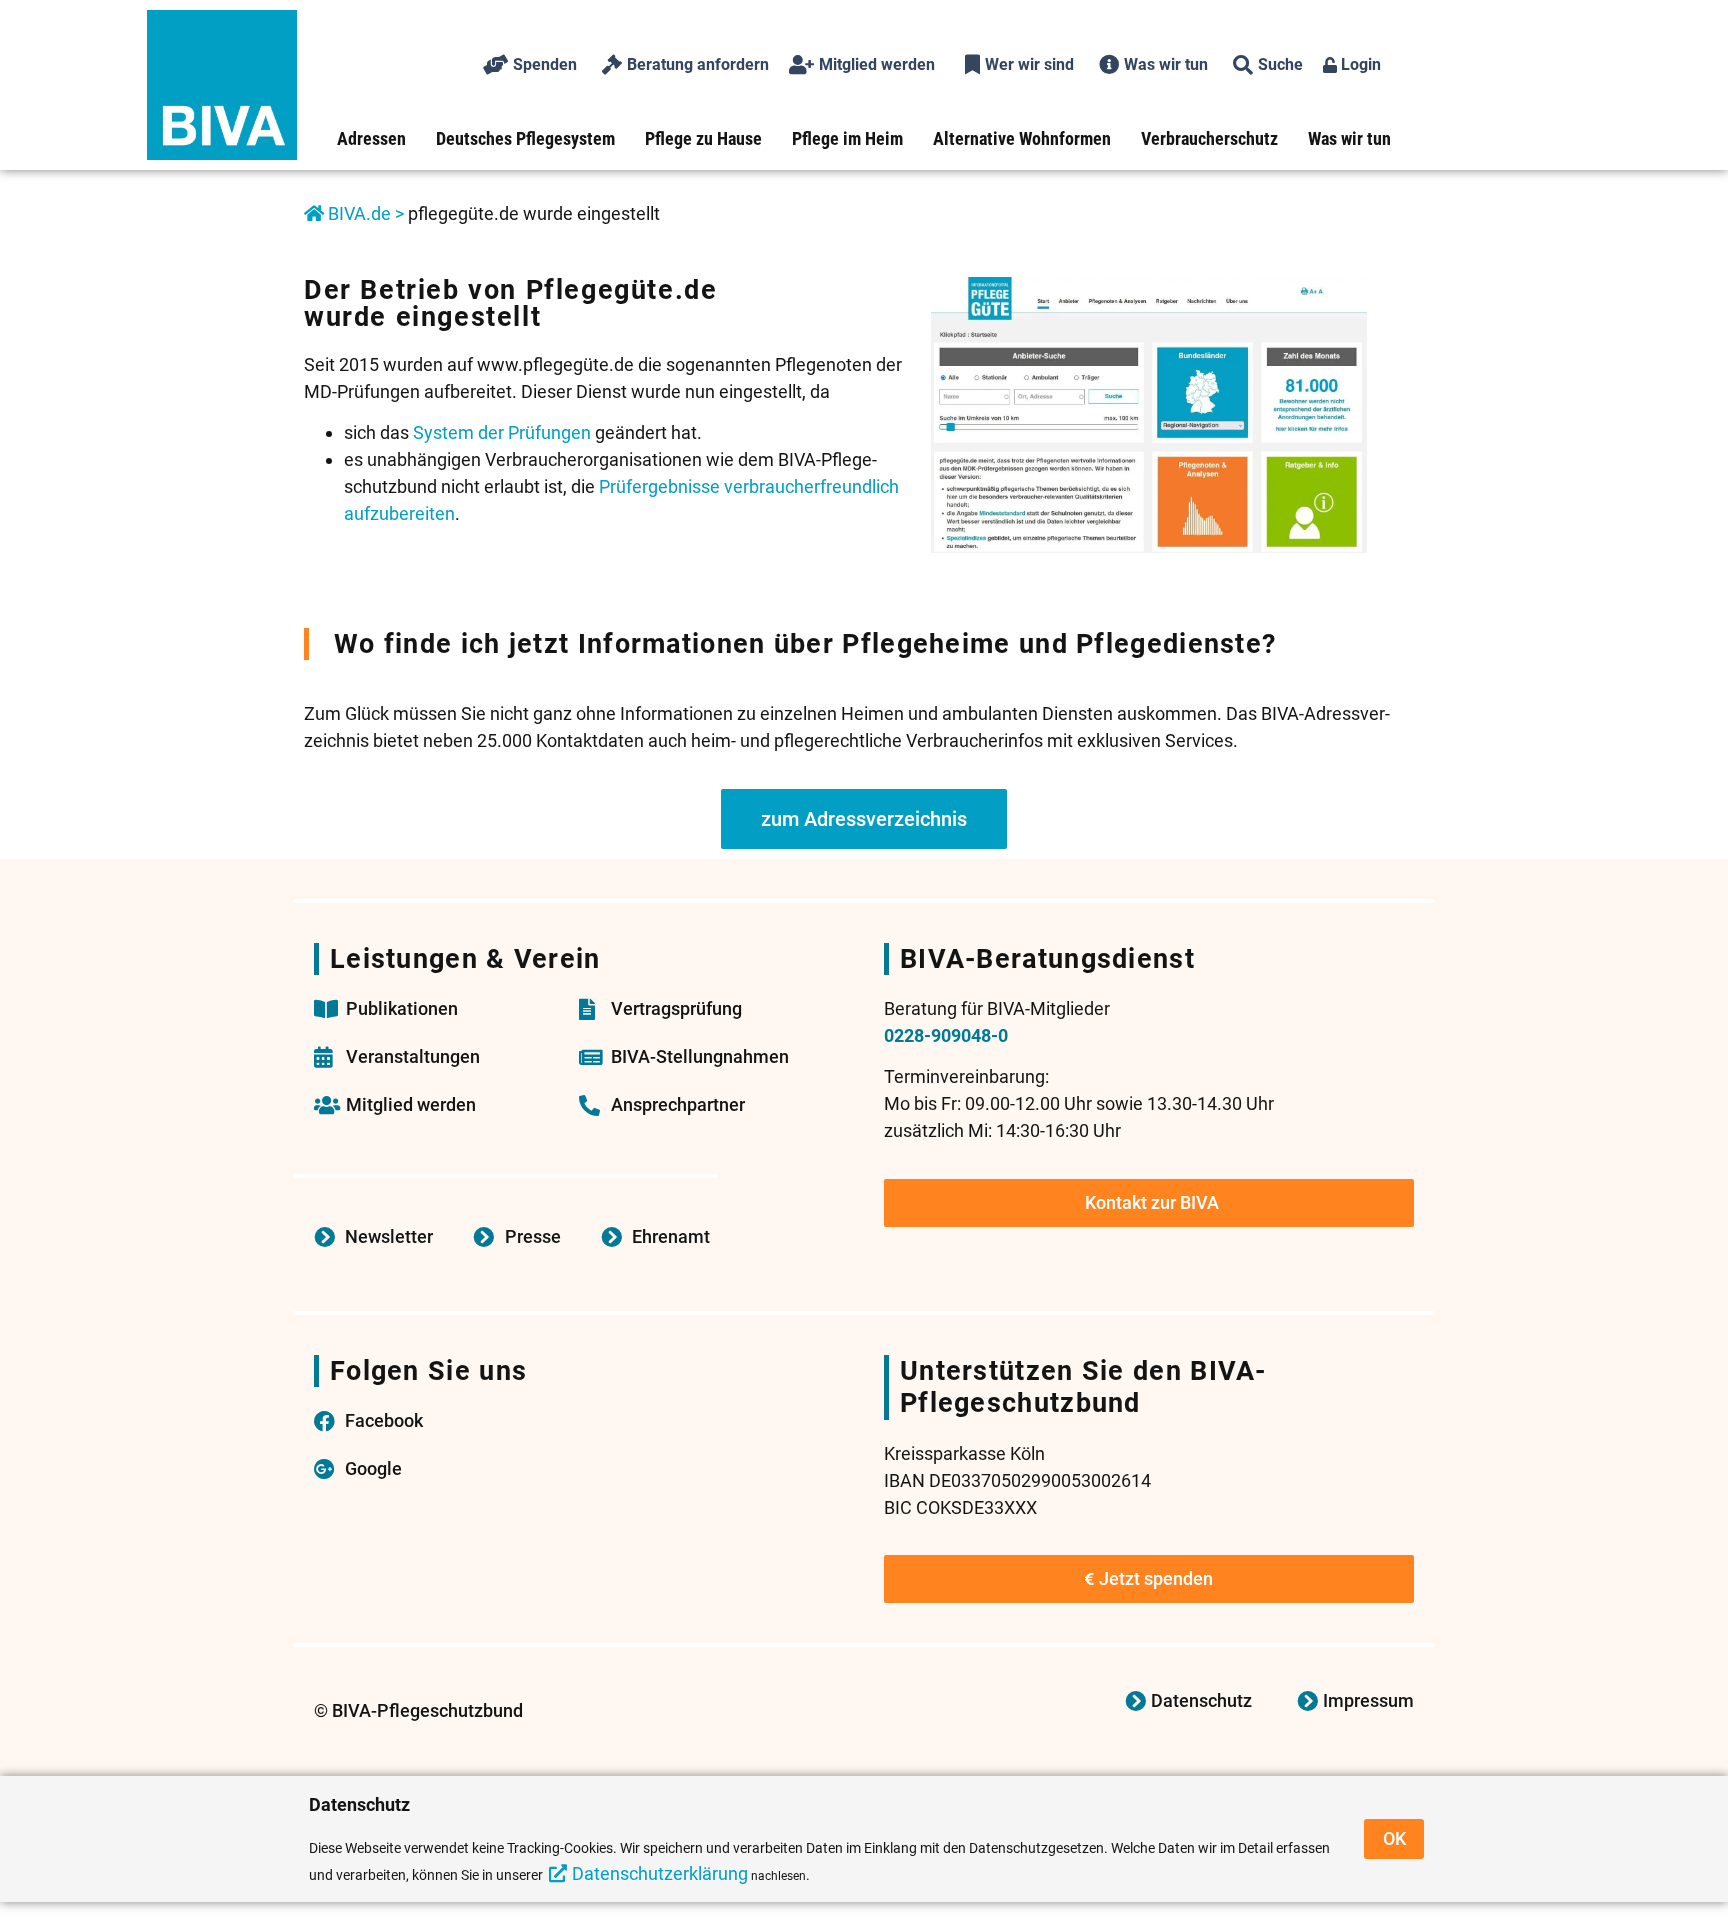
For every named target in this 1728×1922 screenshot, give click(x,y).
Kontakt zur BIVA (1152, 1202)
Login (1359, 64)
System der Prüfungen (502, 432)
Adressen (371, 138)
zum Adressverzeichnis (864, 819)
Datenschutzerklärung (660, 1873)
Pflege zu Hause (703, 138)
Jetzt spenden (1156, 1578)
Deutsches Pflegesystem (525, 138)
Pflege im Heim (847, 138)
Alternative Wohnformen (1022, 138)
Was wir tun (1349, 138)
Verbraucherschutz (1209, 138)
